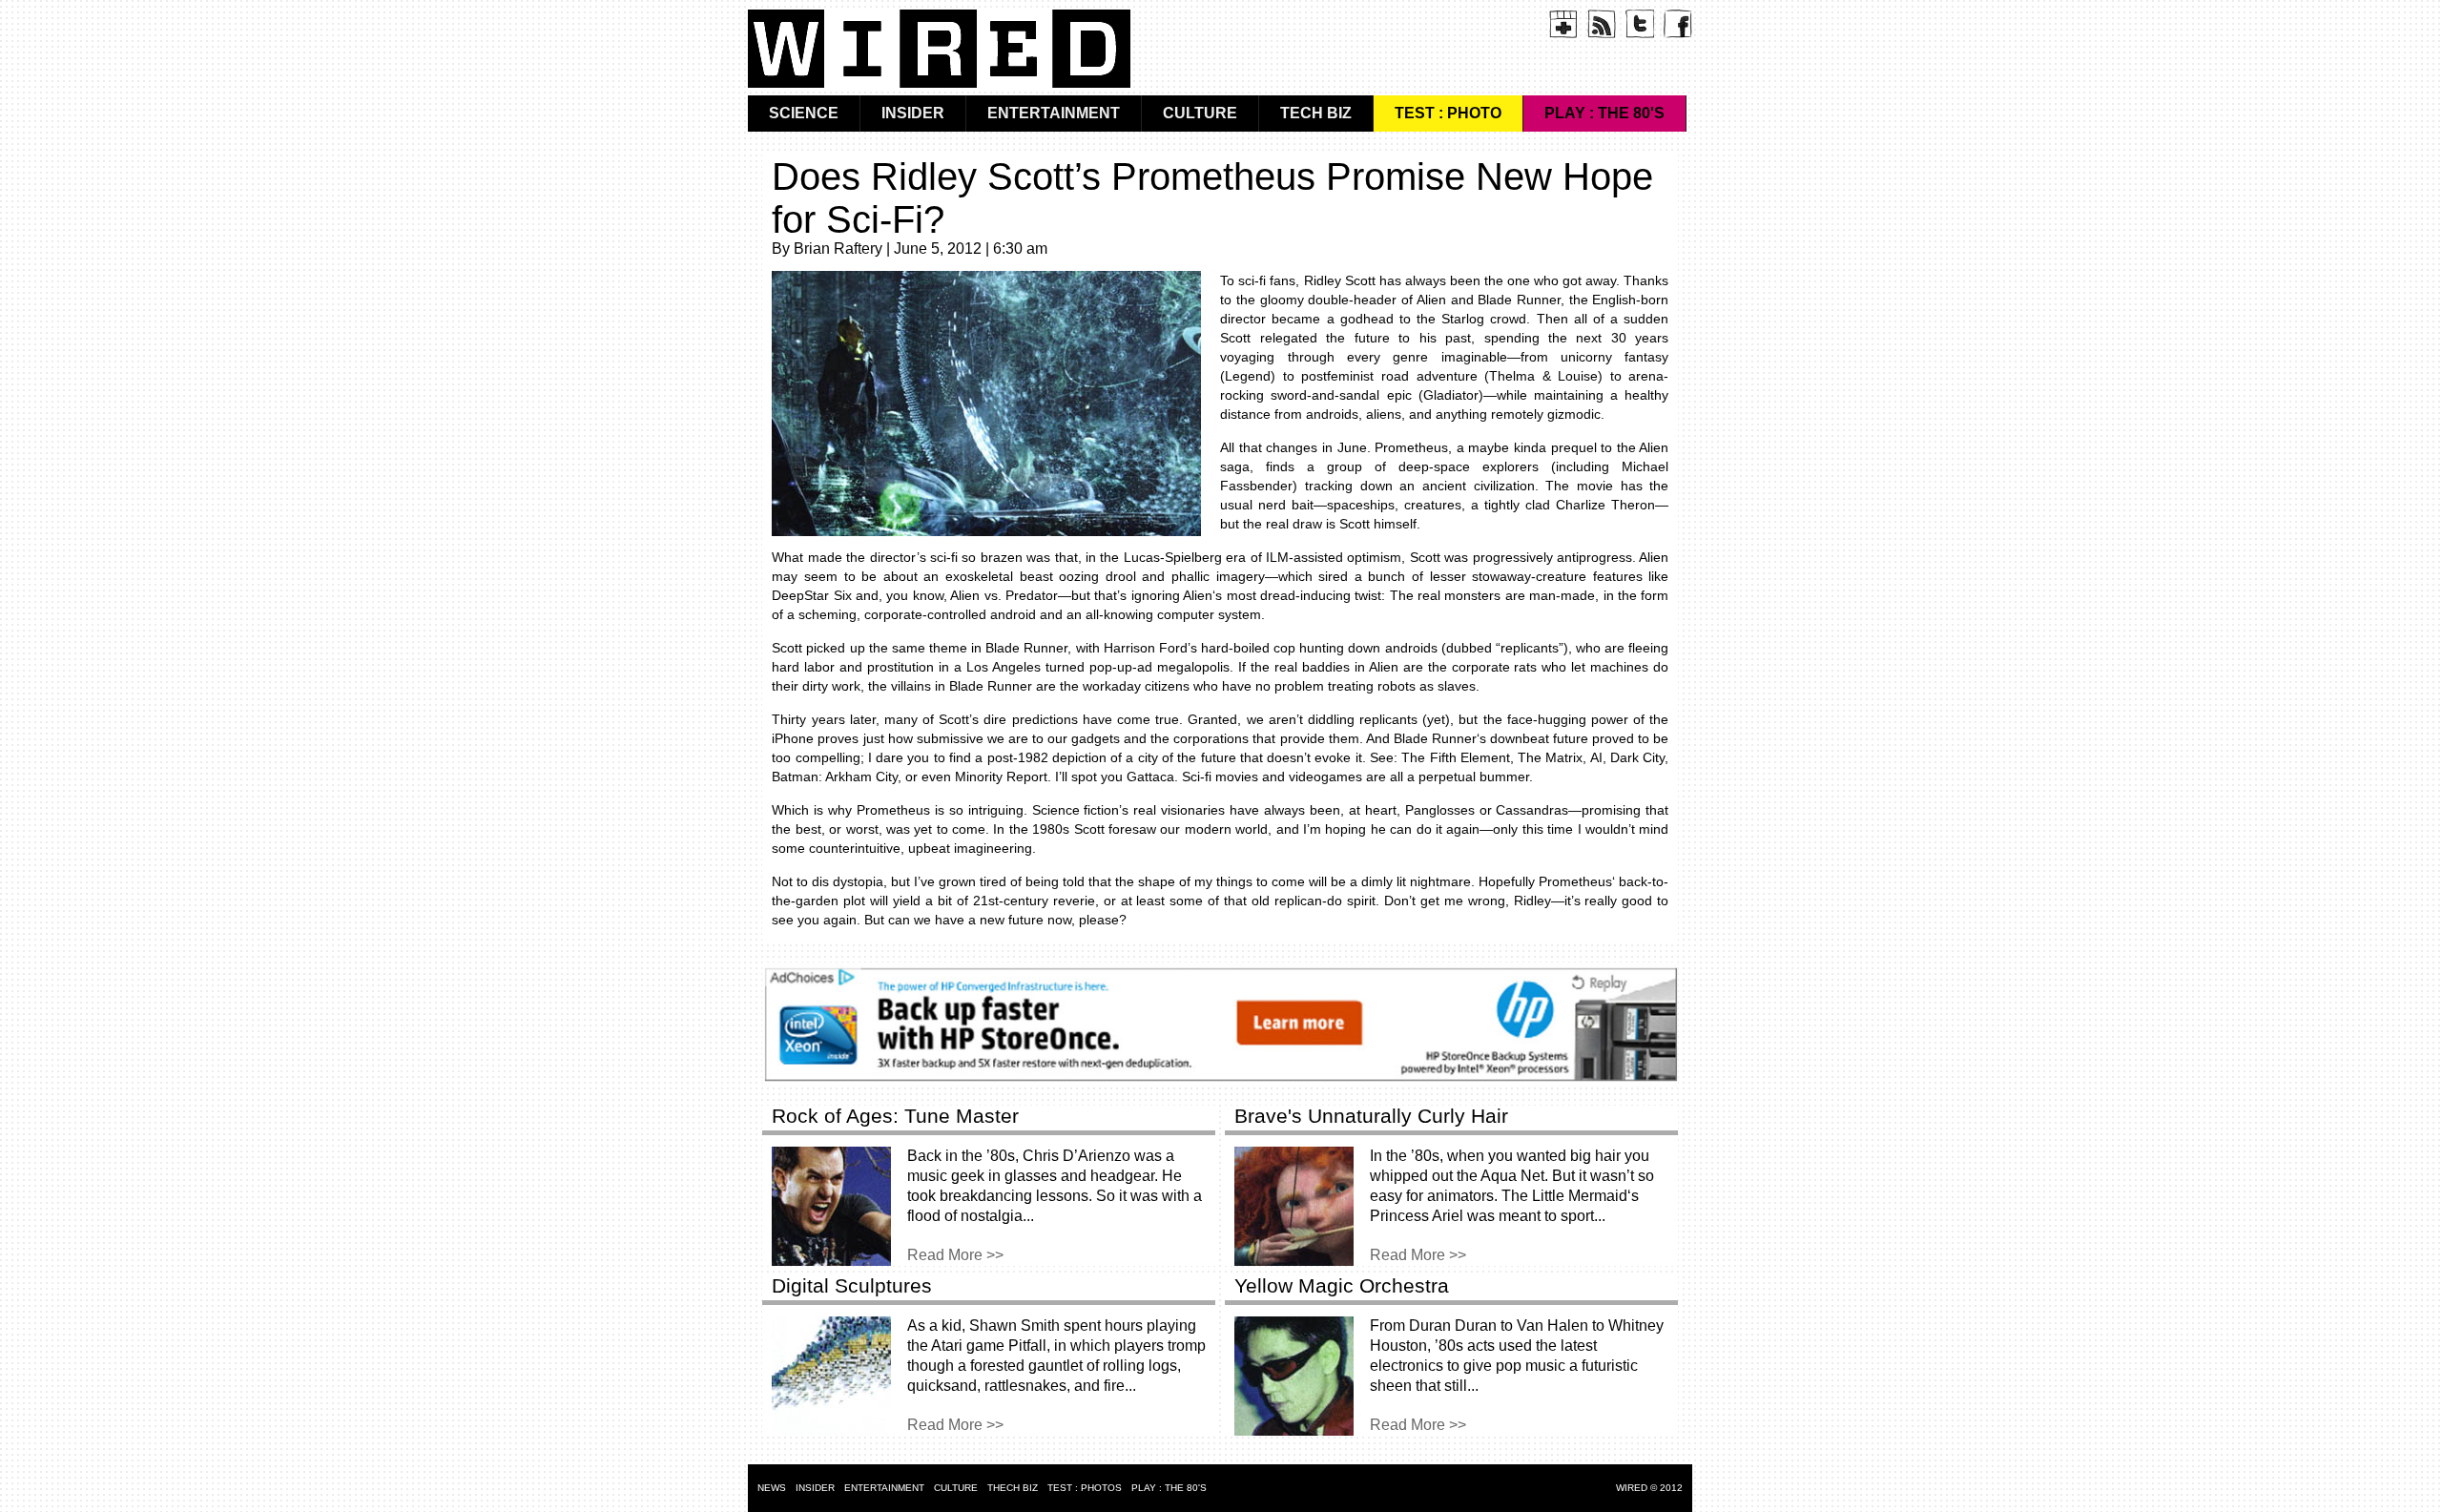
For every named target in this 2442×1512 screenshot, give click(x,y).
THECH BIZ (1013, 1488)
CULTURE (1200, 113)
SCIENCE (804, 113)
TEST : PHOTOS (1085, 1488)
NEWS (772, 1488)
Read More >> (955, 1255)
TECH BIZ (1316, 113)
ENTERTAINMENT (1054, 113)
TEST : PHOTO (1448, 113)
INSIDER (913, 113)
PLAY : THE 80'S (1604, 113)
